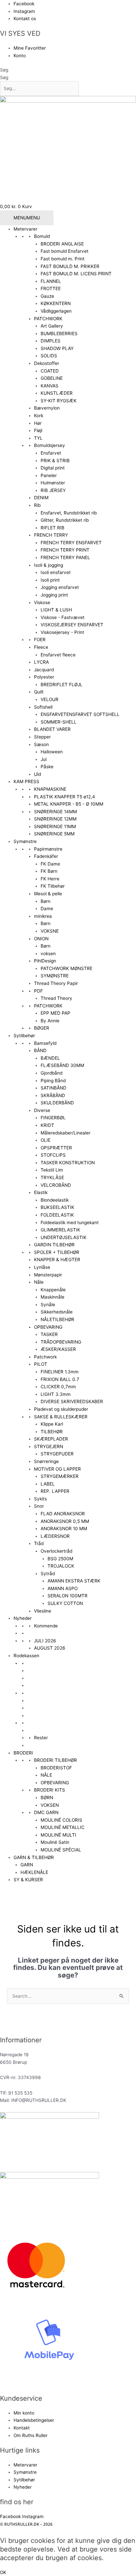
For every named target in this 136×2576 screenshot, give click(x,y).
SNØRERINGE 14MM (55, 812)
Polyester (44, 677)
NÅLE (46, 1775)
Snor (39, 1506)
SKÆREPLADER (51, 1439)
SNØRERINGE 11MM (55, 826)
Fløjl (38, 430)
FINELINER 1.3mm (60, 1372)
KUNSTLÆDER (57, 393)
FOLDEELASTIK (57, 1215)
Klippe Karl (52, 1424)
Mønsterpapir (48, 1275)
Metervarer (25, 229)
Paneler (49, 475)
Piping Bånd (53, 1081)
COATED (50, 371)
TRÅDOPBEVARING (61, 1342)
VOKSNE (50, 931)
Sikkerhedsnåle (57, 1312)
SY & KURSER (28, 1880)
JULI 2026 (45, 1641)
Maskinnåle (52, 1297)
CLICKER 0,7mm (58, 1387)
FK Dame (50, 864)
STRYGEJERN (49, 1446)
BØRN (47, 1798)
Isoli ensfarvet (56, 572)
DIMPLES (51, 341)
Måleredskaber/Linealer (66, 1133)
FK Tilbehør (53, 886)
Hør (38, 423)
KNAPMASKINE (50, 789)
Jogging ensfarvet (60, 587)
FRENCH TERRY (51, 535)
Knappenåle (53, 1290)
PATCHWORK (48, 319)
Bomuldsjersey (50, 445)
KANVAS (50, 386)
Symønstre (25, 841)
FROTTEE (51, 289)
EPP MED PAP (55, 1013)
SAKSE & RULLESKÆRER (61, 1417)
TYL (38, 438)
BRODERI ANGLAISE (62, 244)
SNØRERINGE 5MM (54, 834)
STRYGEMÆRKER (60, 1476)
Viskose (42, 602)
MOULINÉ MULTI (58, 1835)
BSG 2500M (60, 1559)
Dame (47, 909)
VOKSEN (50, 1805)
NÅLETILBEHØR (57, 1319)
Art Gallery (52, 326)
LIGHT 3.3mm (56, 1394)
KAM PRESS (26, 781)
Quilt (39, 692)
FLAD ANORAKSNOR (63, 1514)
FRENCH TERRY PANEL (65, 557)
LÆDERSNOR (55, 1536)
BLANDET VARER (52, 729)
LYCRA (41, 662)
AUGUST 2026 (50, 1648)
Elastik (41, 1192)
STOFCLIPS (53, 1155)
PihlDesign (45, 961)
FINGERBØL (53, 1118)
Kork (39, 416)
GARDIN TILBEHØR (54, 1245)
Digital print (53, 468)
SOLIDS (49, 356)
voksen (48, 954)
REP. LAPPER (55, 1491)
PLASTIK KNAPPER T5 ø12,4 (65, 797)
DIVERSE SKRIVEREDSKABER (72, 1401)
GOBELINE (52, 378)
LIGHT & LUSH (56, 610)
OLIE (46, 1140)
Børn (46, 901)
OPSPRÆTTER (56, 1148)
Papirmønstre (48, 849)
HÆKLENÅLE (34, 1872)
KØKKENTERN (56, 303)
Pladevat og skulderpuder (61, 1409)
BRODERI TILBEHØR (55, 1760)
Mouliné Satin (55, 1842)
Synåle (48, 1305)
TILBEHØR (52, 1432)
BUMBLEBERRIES (59, 333)
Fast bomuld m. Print (63, 259)
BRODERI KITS (50, 1790)
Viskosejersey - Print (62, 632)
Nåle (39, 1282)
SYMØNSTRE (55, 976)
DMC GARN (46, 1812)
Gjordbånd (51, 1073)
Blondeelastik (55, 1200)
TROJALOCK (61, 1566)
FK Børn (49, 871)
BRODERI (23, 1753)
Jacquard (44, 670)
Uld (37, 774)
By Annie (50, 1021)
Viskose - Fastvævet (63, 617)
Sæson (41, 744)
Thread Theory (56, 998)
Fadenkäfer (46, 856)
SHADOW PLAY (57, 348)
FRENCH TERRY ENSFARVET (71, 543)
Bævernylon (47, 408)
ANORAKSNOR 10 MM (64, 1529)
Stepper (42, 737)
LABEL (48, 1484)
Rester (41, 1738)
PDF (38, 991)
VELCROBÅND (56, 1185)
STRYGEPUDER (57, 1454)
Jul (44, 759)
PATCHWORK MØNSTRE (67, 968)
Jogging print (54, 595)
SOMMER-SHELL (59, 722)
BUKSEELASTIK (57, 1207)
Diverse (42, 1110)
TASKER (49, 1334)
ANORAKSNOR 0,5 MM (65, 1521)
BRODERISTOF (56, 1768)
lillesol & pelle (48, 894)
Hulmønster (53, 483)
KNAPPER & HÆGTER (57, 1260)
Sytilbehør (24, 1036)
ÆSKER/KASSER (58, 1349)
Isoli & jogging (49, 565)
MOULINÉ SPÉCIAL (61, 1850)
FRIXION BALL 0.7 (60, 1379)
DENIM (41, 498)
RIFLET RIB (52, 528)
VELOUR (50, 699)
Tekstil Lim (52, 1170)
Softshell (43, 707)
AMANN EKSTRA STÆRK (74, 1581)
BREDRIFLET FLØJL (62, 685)
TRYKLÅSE (52, 1177)
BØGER (42, 1028)
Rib (37, 505)
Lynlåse (42, 1267)
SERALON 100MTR (68, 1596)
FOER (40, 640)
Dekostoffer (47, 363)
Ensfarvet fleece (58, 655)
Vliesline (43, 1611)
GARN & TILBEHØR (34, 1857)
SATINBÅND (53, 1088)
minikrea (43, 916)
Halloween (52, 752)
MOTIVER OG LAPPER (57, 1469)
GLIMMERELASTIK (60, 1230)
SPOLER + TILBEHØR (57, 1252)
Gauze (47, 296)
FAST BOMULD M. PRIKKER (70, 266)
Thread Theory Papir (56, 983)
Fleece (41, 647)
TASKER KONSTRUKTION (68, 1163)
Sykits (40, 1499)
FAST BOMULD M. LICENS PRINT (76, 274)
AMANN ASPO (63, 1588)
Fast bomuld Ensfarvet (65, 251)
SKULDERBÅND (57, 1103)
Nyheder (23, 1618)
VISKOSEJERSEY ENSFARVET (72, 625)
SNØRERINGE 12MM (55, 819)
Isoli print (50, 580)
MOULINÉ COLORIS (61, 1820)
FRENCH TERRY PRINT (65, 550)
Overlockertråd (56, 1551)
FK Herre (50, 879)
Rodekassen (26, 1656)
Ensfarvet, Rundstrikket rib (69, 513)
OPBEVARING (48, 1327)
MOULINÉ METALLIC (63, 1827)
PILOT (41, 1364)
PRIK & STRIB (55, 461)
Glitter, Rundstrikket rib (65, 520)
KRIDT (47, 1125)
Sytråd (48, 1574)
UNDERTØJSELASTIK (64, 1237)
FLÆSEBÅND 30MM (62, 1065)
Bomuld (42, 236)
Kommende (46, 1626)
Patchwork (45, 1357)
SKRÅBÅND (53, 1095)
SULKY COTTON (65, 1603)
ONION (41, 939)
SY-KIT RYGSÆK (59, 401)
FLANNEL (51, 281)
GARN (27, 1865)
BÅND (40, 1050)
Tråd (39, 1543)
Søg (4, 70)
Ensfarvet (51, 453)
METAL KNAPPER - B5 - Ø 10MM (69, 804)
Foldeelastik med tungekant (70, 1222)
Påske (47, 767)
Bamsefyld (45, 1043)
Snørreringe (46, 1461)
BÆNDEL (50, 1058)
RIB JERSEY (53, 490)
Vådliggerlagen (56, 311)
